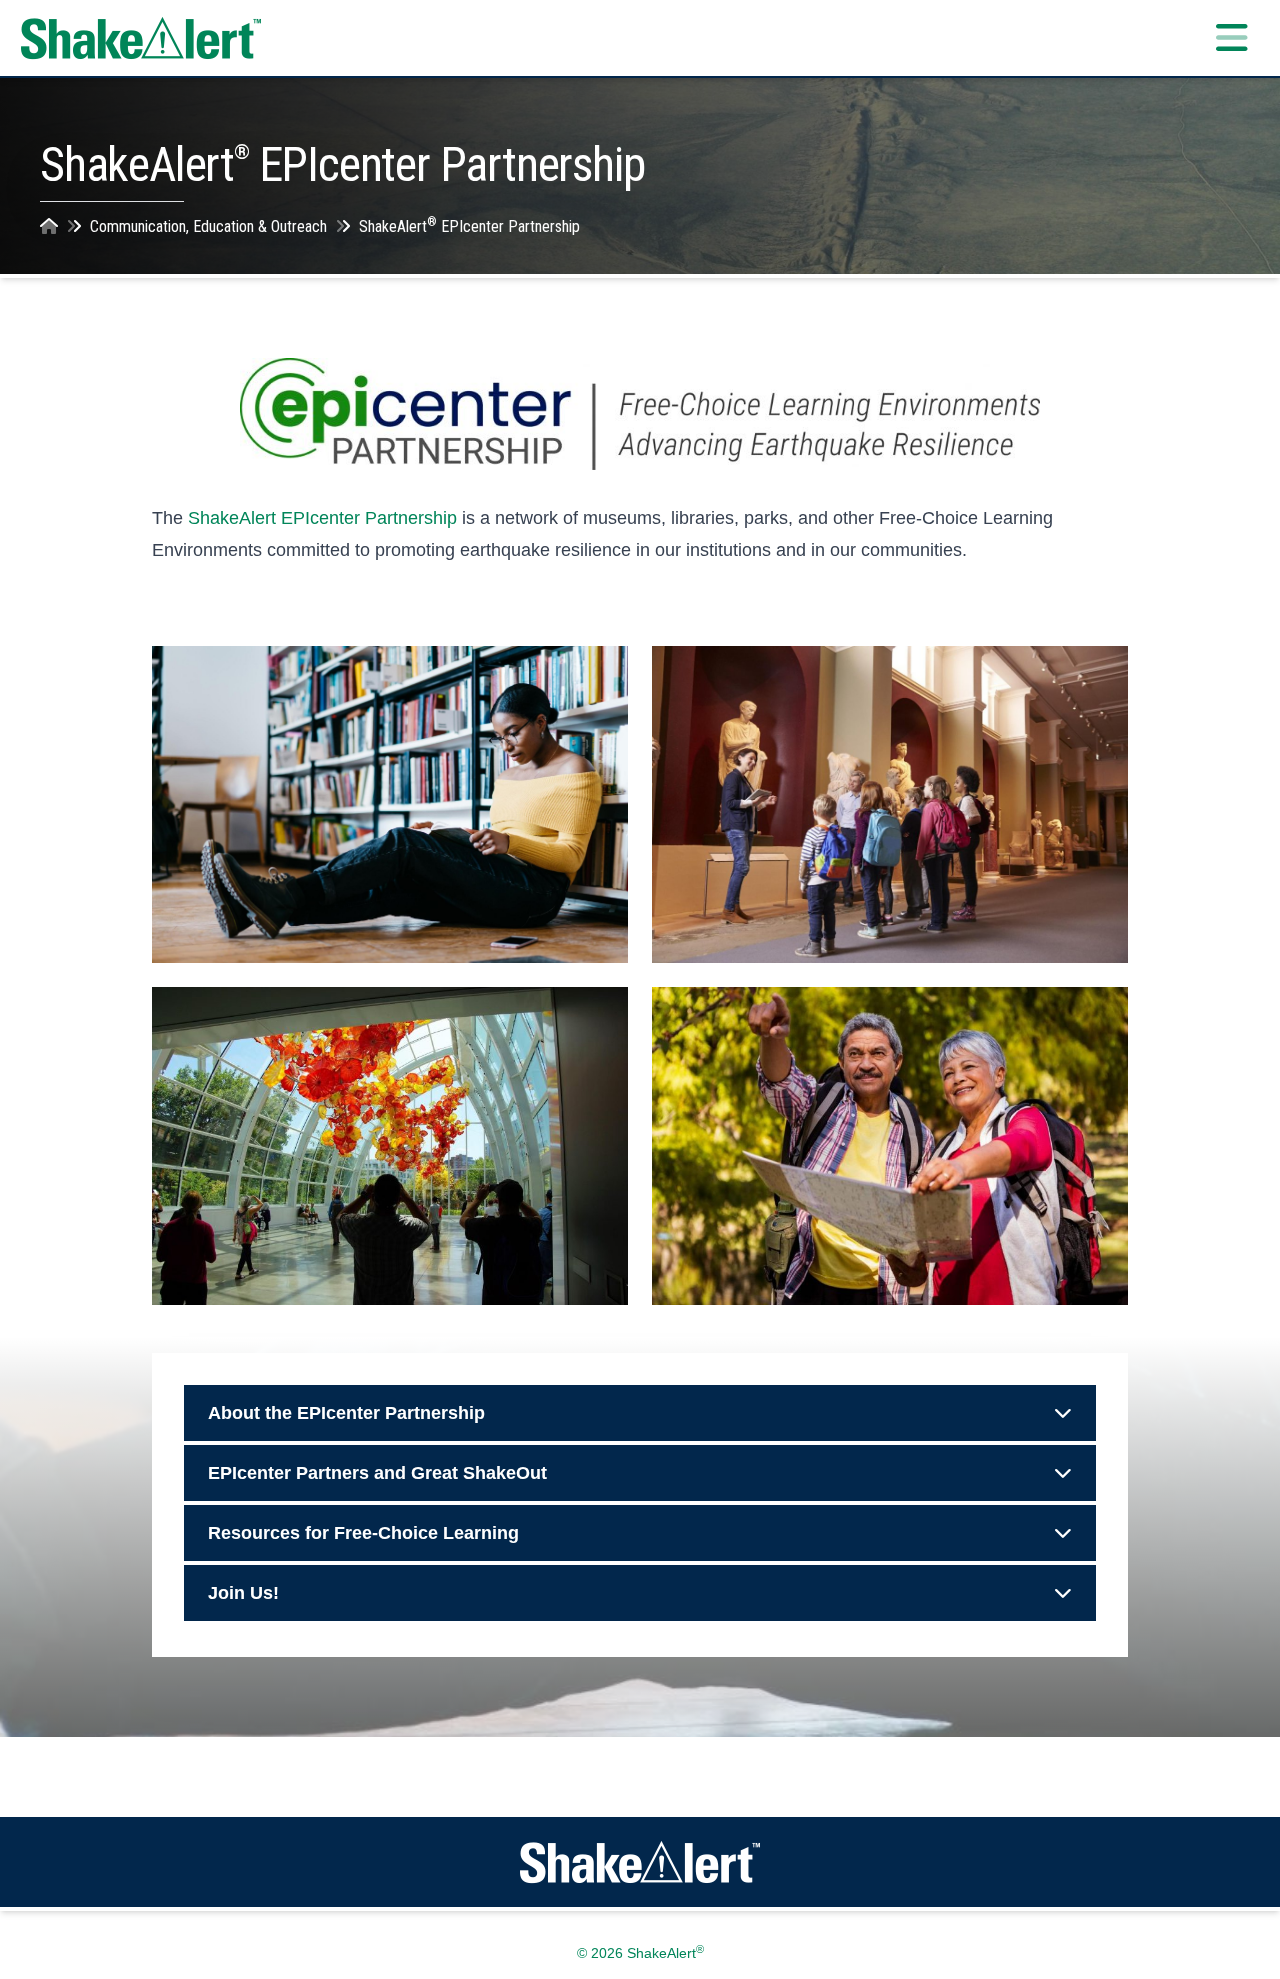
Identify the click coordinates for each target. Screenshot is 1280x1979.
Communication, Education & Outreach (208, 226)
